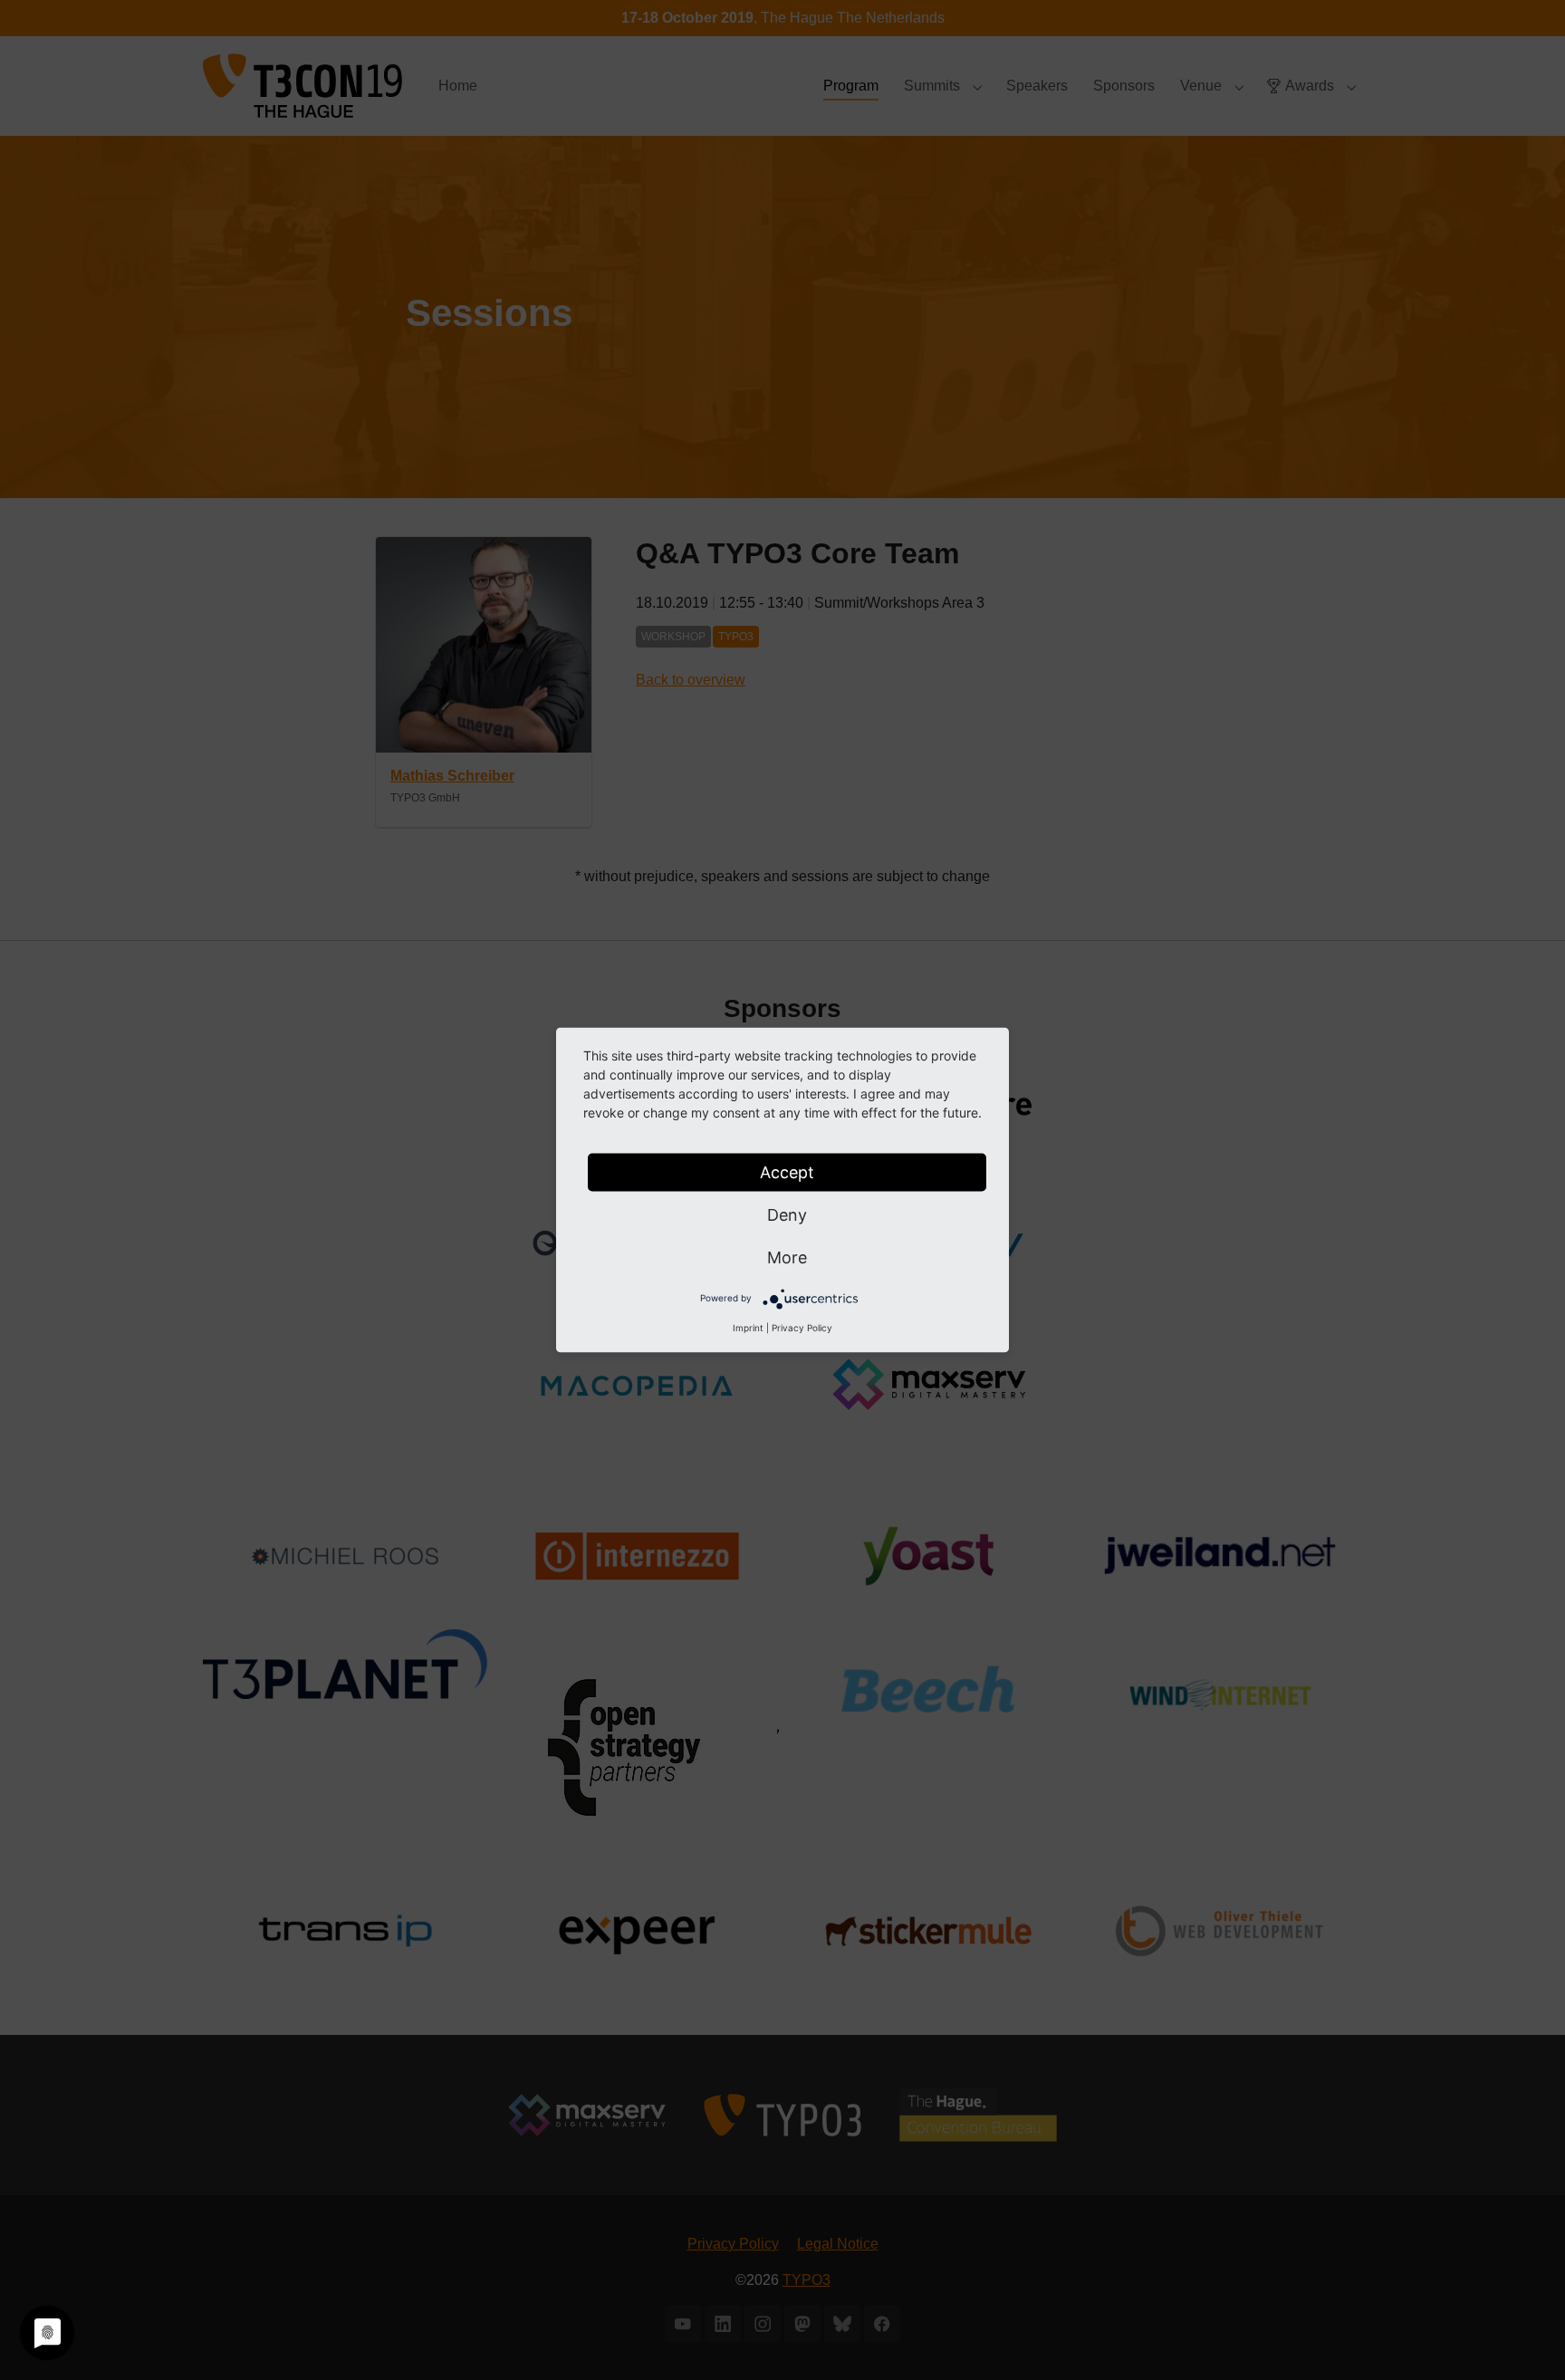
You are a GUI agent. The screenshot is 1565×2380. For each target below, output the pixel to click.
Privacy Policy (802, 1328)
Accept (787, 1172)
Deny (787, 1215)
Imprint (748, 1328)
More (787, 1257)
